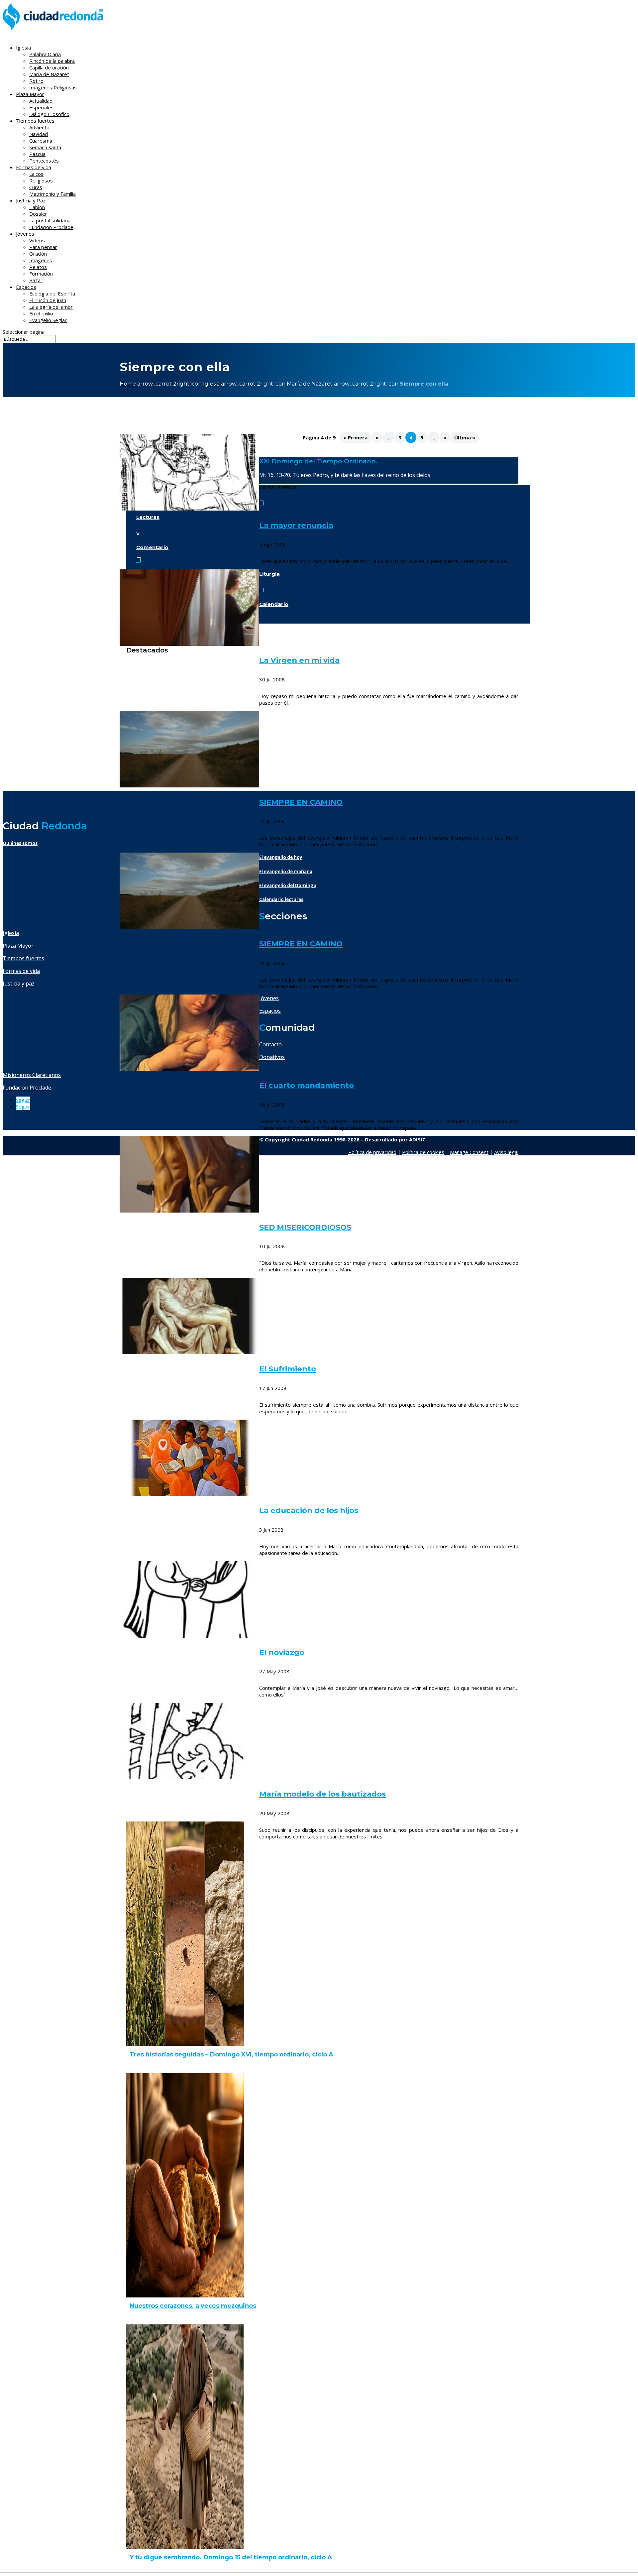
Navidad (39, 134)
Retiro (36, 81)
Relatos (38, 267)
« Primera (356, 437)
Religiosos (41, 180)
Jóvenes (269, 998)
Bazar (36, 280)
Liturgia (269, 574)
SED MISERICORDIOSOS (305, 1227)
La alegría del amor (51, 307)
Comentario (152, 547)
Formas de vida (21, 971)
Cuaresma (41, 141)
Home (128, 384)
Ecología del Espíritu (52, 293)
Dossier (38, 214)
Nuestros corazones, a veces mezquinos (193, 2306)
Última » (465, 437)
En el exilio (41, 313)
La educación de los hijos (309, 1510)
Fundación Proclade (51, 227)
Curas (36, 187)
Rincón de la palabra (52, 61)
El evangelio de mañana (286, 872)
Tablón (37, 207)
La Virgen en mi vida (299, 660)
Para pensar (43, 247)
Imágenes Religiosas (53, 87)
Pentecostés (44, 161)
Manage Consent (469, 1152)
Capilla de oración (49, 67)
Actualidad (41, 101)
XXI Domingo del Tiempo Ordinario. (318, 461)
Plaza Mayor (18, 946)
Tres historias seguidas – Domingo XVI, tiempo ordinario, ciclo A (231, 2054)
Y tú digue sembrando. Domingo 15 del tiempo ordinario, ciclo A (231, 2557)
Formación (41, 274)
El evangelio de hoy (281, 857)
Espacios (26, 287)
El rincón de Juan (48, 300)
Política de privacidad (372, 1152)
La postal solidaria (50, 220)
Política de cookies (423, 1152)
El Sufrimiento (288, 1369)
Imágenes (41, 260)
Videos (37, 240)
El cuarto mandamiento (307, 1085)
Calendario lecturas (281, 899)
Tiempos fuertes (23, 958)
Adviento (39, 127)
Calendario (274, 604)
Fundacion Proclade (27, 1088)
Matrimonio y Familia (53, 194)
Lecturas (148, 517)
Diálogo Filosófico (49, 114)
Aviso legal (506, 1152)
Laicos (36, 174)
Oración (38, 254)
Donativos (272, 1057)
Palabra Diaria (45, 54)
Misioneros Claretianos (32, 1075)
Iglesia (11, 933)
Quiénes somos (20, 843)
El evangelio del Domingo (288, 885)
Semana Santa (45, 147)
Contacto (270, 1044)
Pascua (37, 154)
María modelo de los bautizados (322, 1794)
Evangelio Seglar (48, 320)
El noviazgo (282, 1652)
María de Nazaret (49, 74)
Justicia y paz (19, 984)
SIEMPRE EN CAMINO (301, 802)
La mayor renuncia (296, 525)
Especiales (41, 107)
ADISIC (417, 1139)
